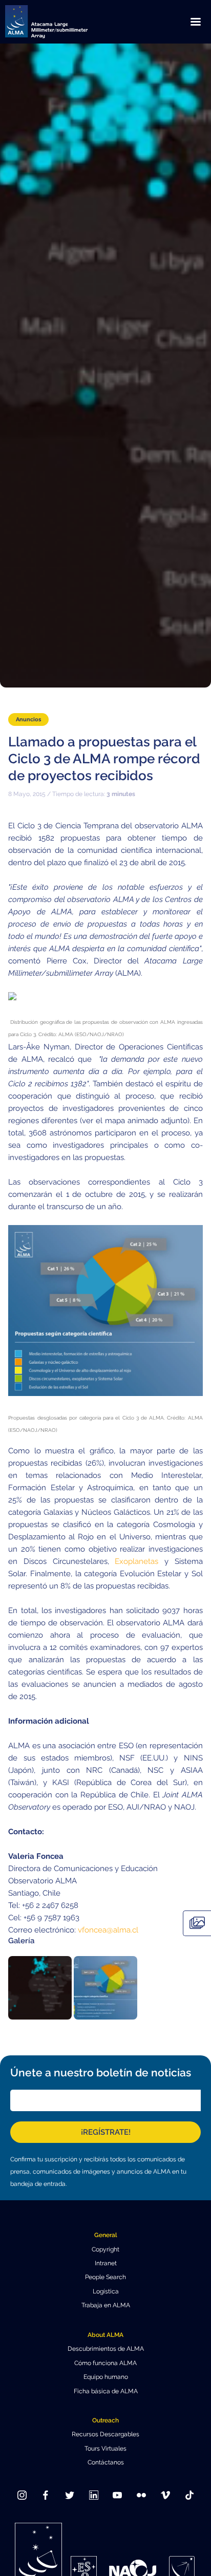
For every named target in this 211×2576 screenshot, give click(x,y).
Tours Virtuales (105, 2449)
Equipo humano (106, 2377)
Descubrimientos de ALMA (106, 2349)
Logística (106, 2291)
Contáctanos (106, 2462)
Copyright (105, 2249)
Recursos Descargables (105, 2434)
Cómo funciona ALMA (105, 2363)
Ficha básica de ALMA (106, 2391)
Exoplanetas (136, 1561)
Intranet (106, 2263)
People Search (105, 2277)
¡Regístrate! (106, 2132)
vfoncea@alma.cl (108, 1930)
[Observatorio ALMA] (59, 22)
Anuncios (28, 719)
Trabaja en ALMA (106, 2305)
